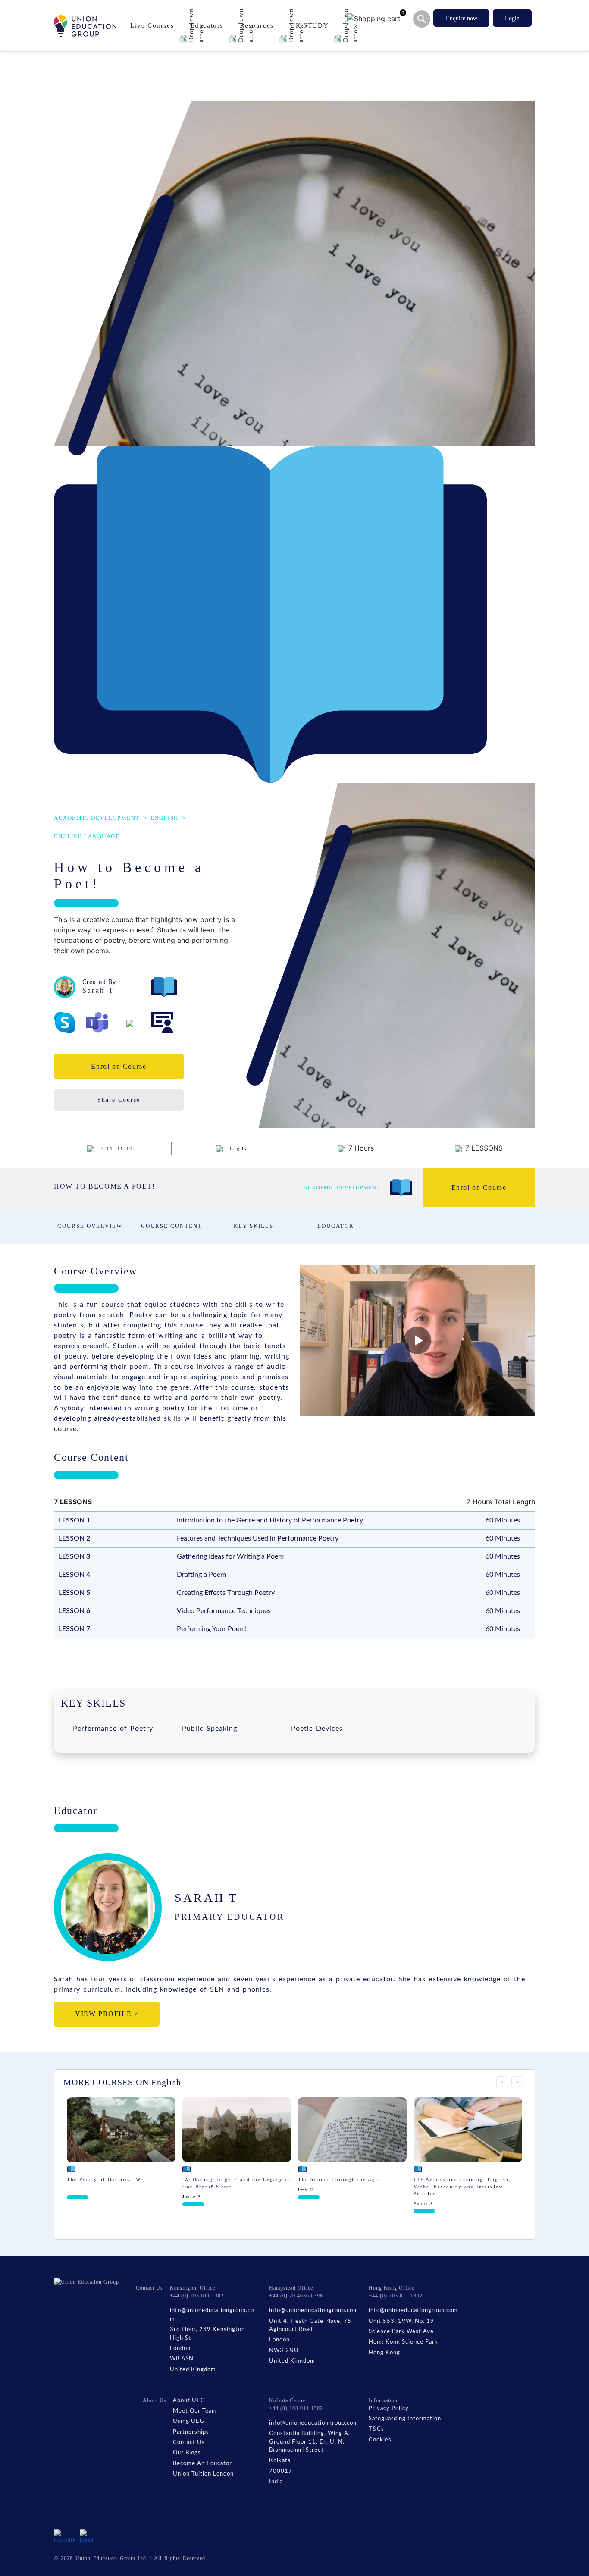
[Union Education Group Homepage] (85, 26)
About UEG (189, 2401)
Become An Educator (202, 2464)
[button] (417, 1340)
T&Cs (376, 2429)
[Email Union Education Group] (88, 2536)
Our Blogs (187, 2453)
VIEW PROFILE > (107, 2014)
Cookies (380, 2440)
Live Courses (153, 25)
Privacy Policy (389, 2408)
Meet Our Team (195, 2411)
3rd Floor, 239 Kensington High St (207, 2334)
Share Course (119, 1100)
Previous (502, 2082)
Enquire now (462, 18)
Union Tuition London (203, 2474)
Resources (258, 25)
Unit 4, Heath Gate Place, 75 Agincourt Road (310, 2326)
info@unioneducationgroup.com (212, 2315)
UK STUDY (310, 25)
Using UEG (189, 2421)
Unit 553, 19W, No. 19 (401, 2321)
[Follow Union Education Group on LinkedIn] (65, 2536)
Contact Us (189, 2443)
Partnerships (191, 2432)
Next (517, 2082)
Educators (208, 25)
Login (512, 18)
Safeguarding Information (405, 2419)
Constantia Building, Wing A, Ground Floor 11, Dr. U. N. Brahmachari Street (310, 2442)
